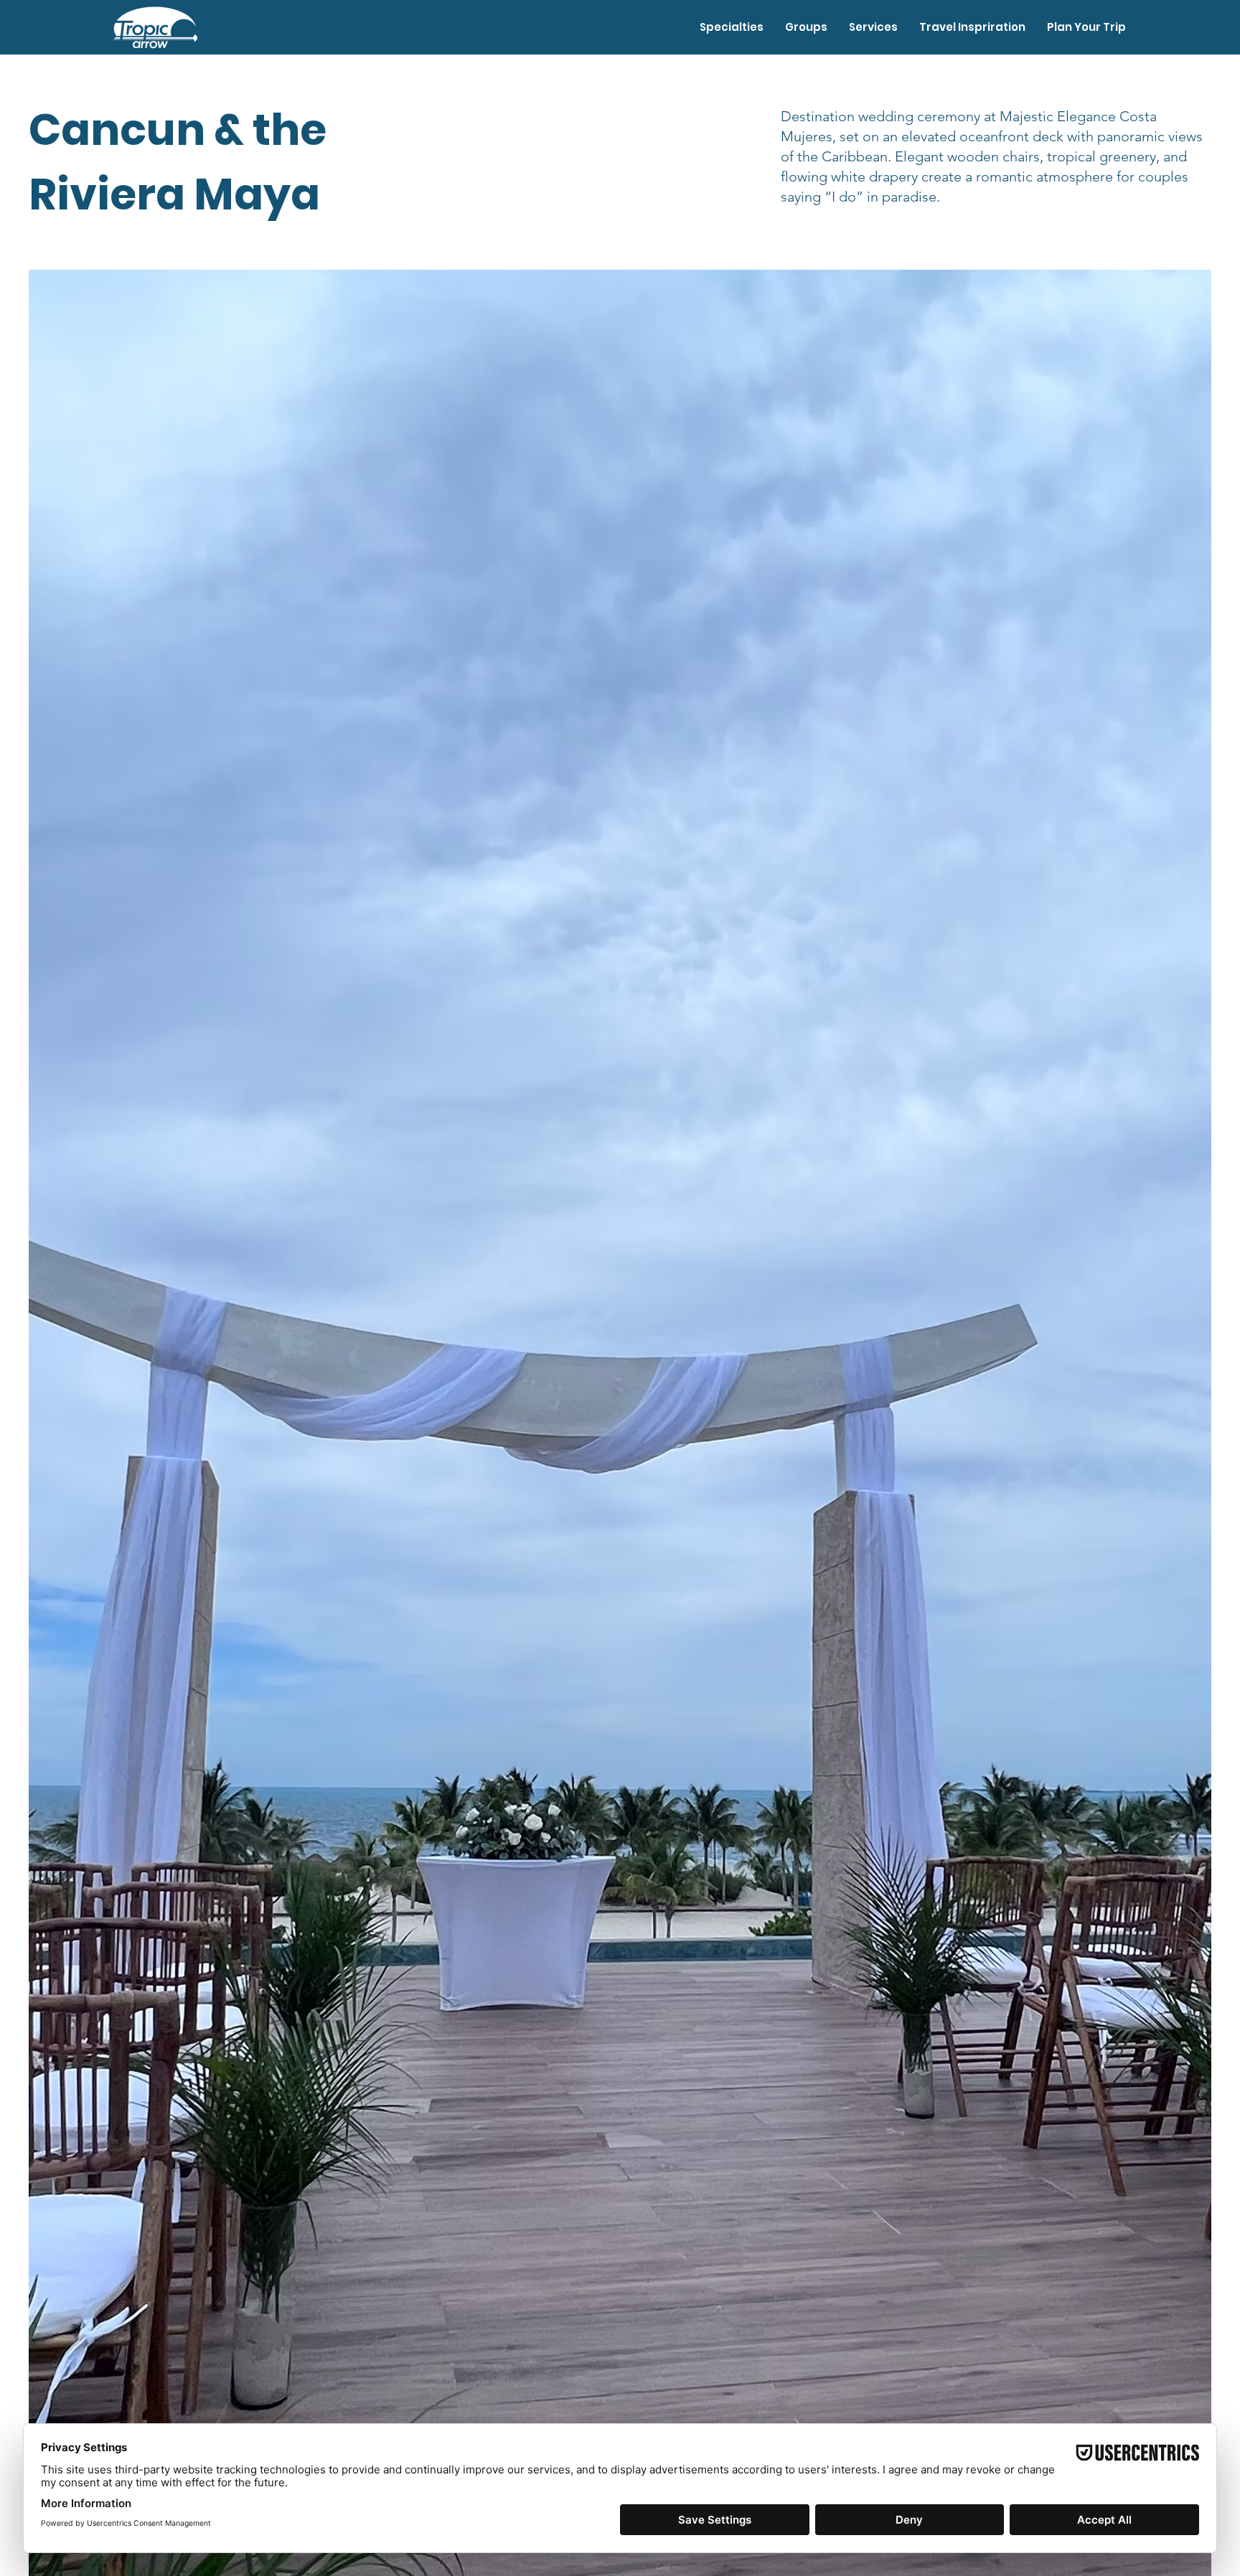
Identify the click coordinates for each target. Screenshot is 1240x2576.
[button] (732, 27)
